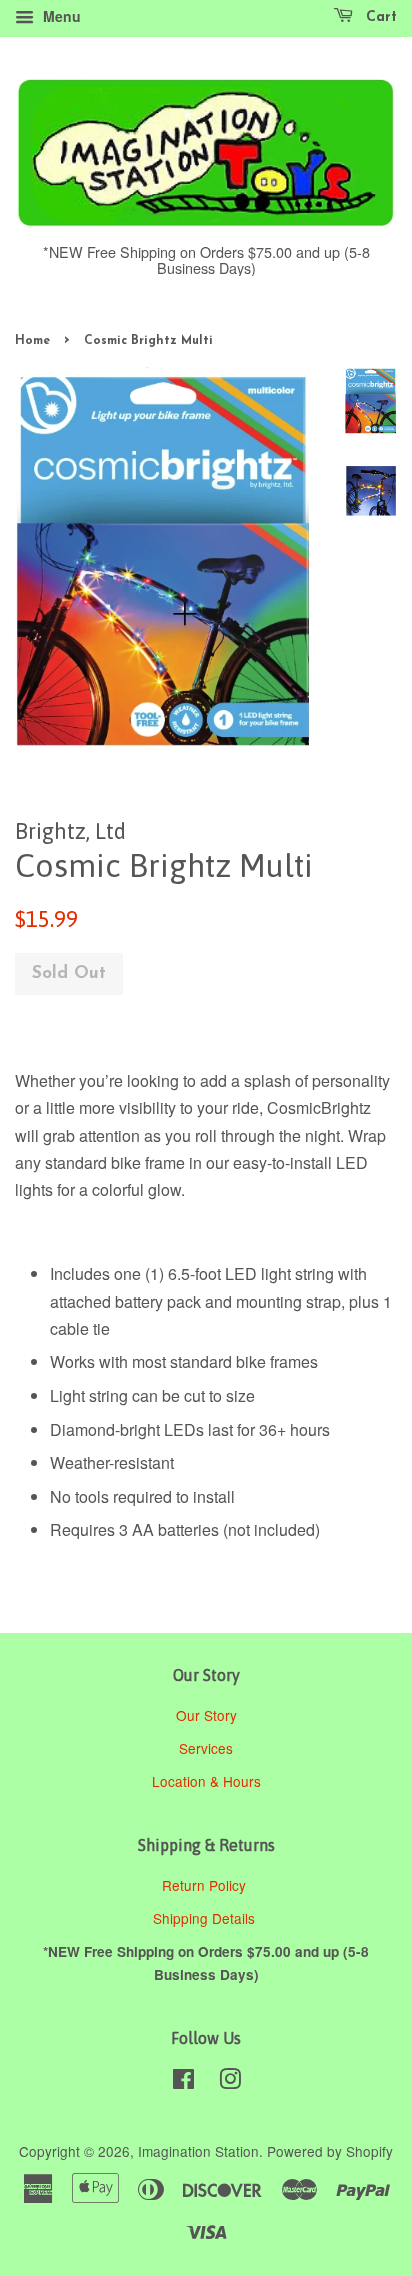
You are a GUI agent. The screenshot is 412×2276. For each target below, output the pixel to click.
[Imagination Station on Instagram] (230, 2082)
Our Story (206, 1715)
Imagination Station (198, 2151)
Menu (60, 16)
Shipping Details (206, 1918)
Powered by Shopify (330, 2151)
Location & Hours (206, 1781)
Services (206, 1748)
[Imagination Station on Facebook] (183, 2082)
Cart (379, 17)
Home (32, 341)
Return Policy (206, 1885)
